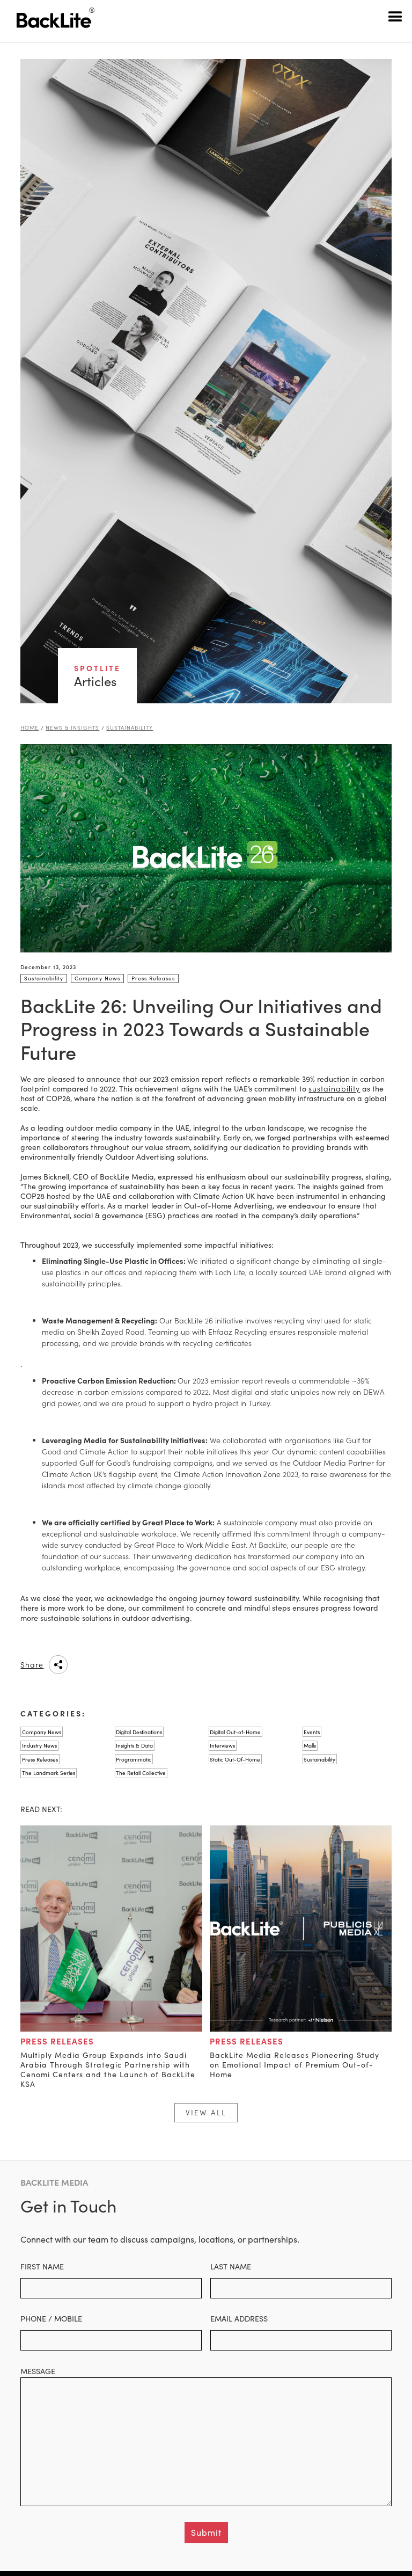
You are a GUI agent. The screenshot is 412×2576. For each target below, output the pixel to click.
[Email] (167, 1665)
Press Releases (57, 2041)
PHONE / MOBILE (51, 2318)
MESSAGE (38, 2371)
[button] (396, 16)
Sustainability (130, 728)
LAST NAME (231, 2266)
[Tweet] (140, 1665)
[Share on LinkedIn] (86, 1665)
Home (30, 728)
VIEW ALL (206, 2112)
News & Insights (72, 728)
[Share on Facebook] (113, 1665)
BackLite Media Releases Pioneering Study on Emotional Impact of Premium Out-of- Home (295, 2065)
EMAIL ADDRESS (239, 2318)
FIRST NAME (42, 2266)
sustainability (334, 1089)
